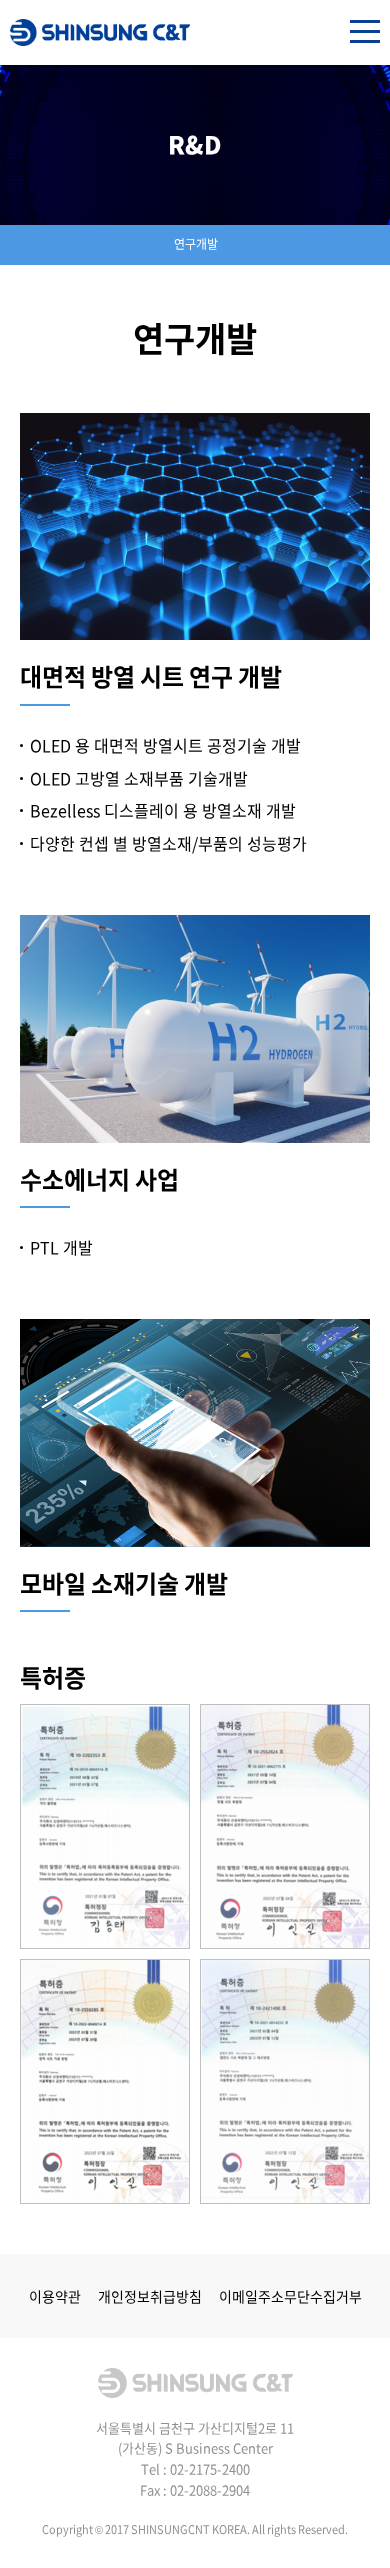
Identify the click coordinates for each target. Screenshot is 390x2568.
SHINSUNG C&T (100, 32)
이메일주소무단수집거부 (290, 2296)
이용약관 (55, 2296)
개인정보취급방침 (150, 2296)
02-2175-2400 (210, 2468)
